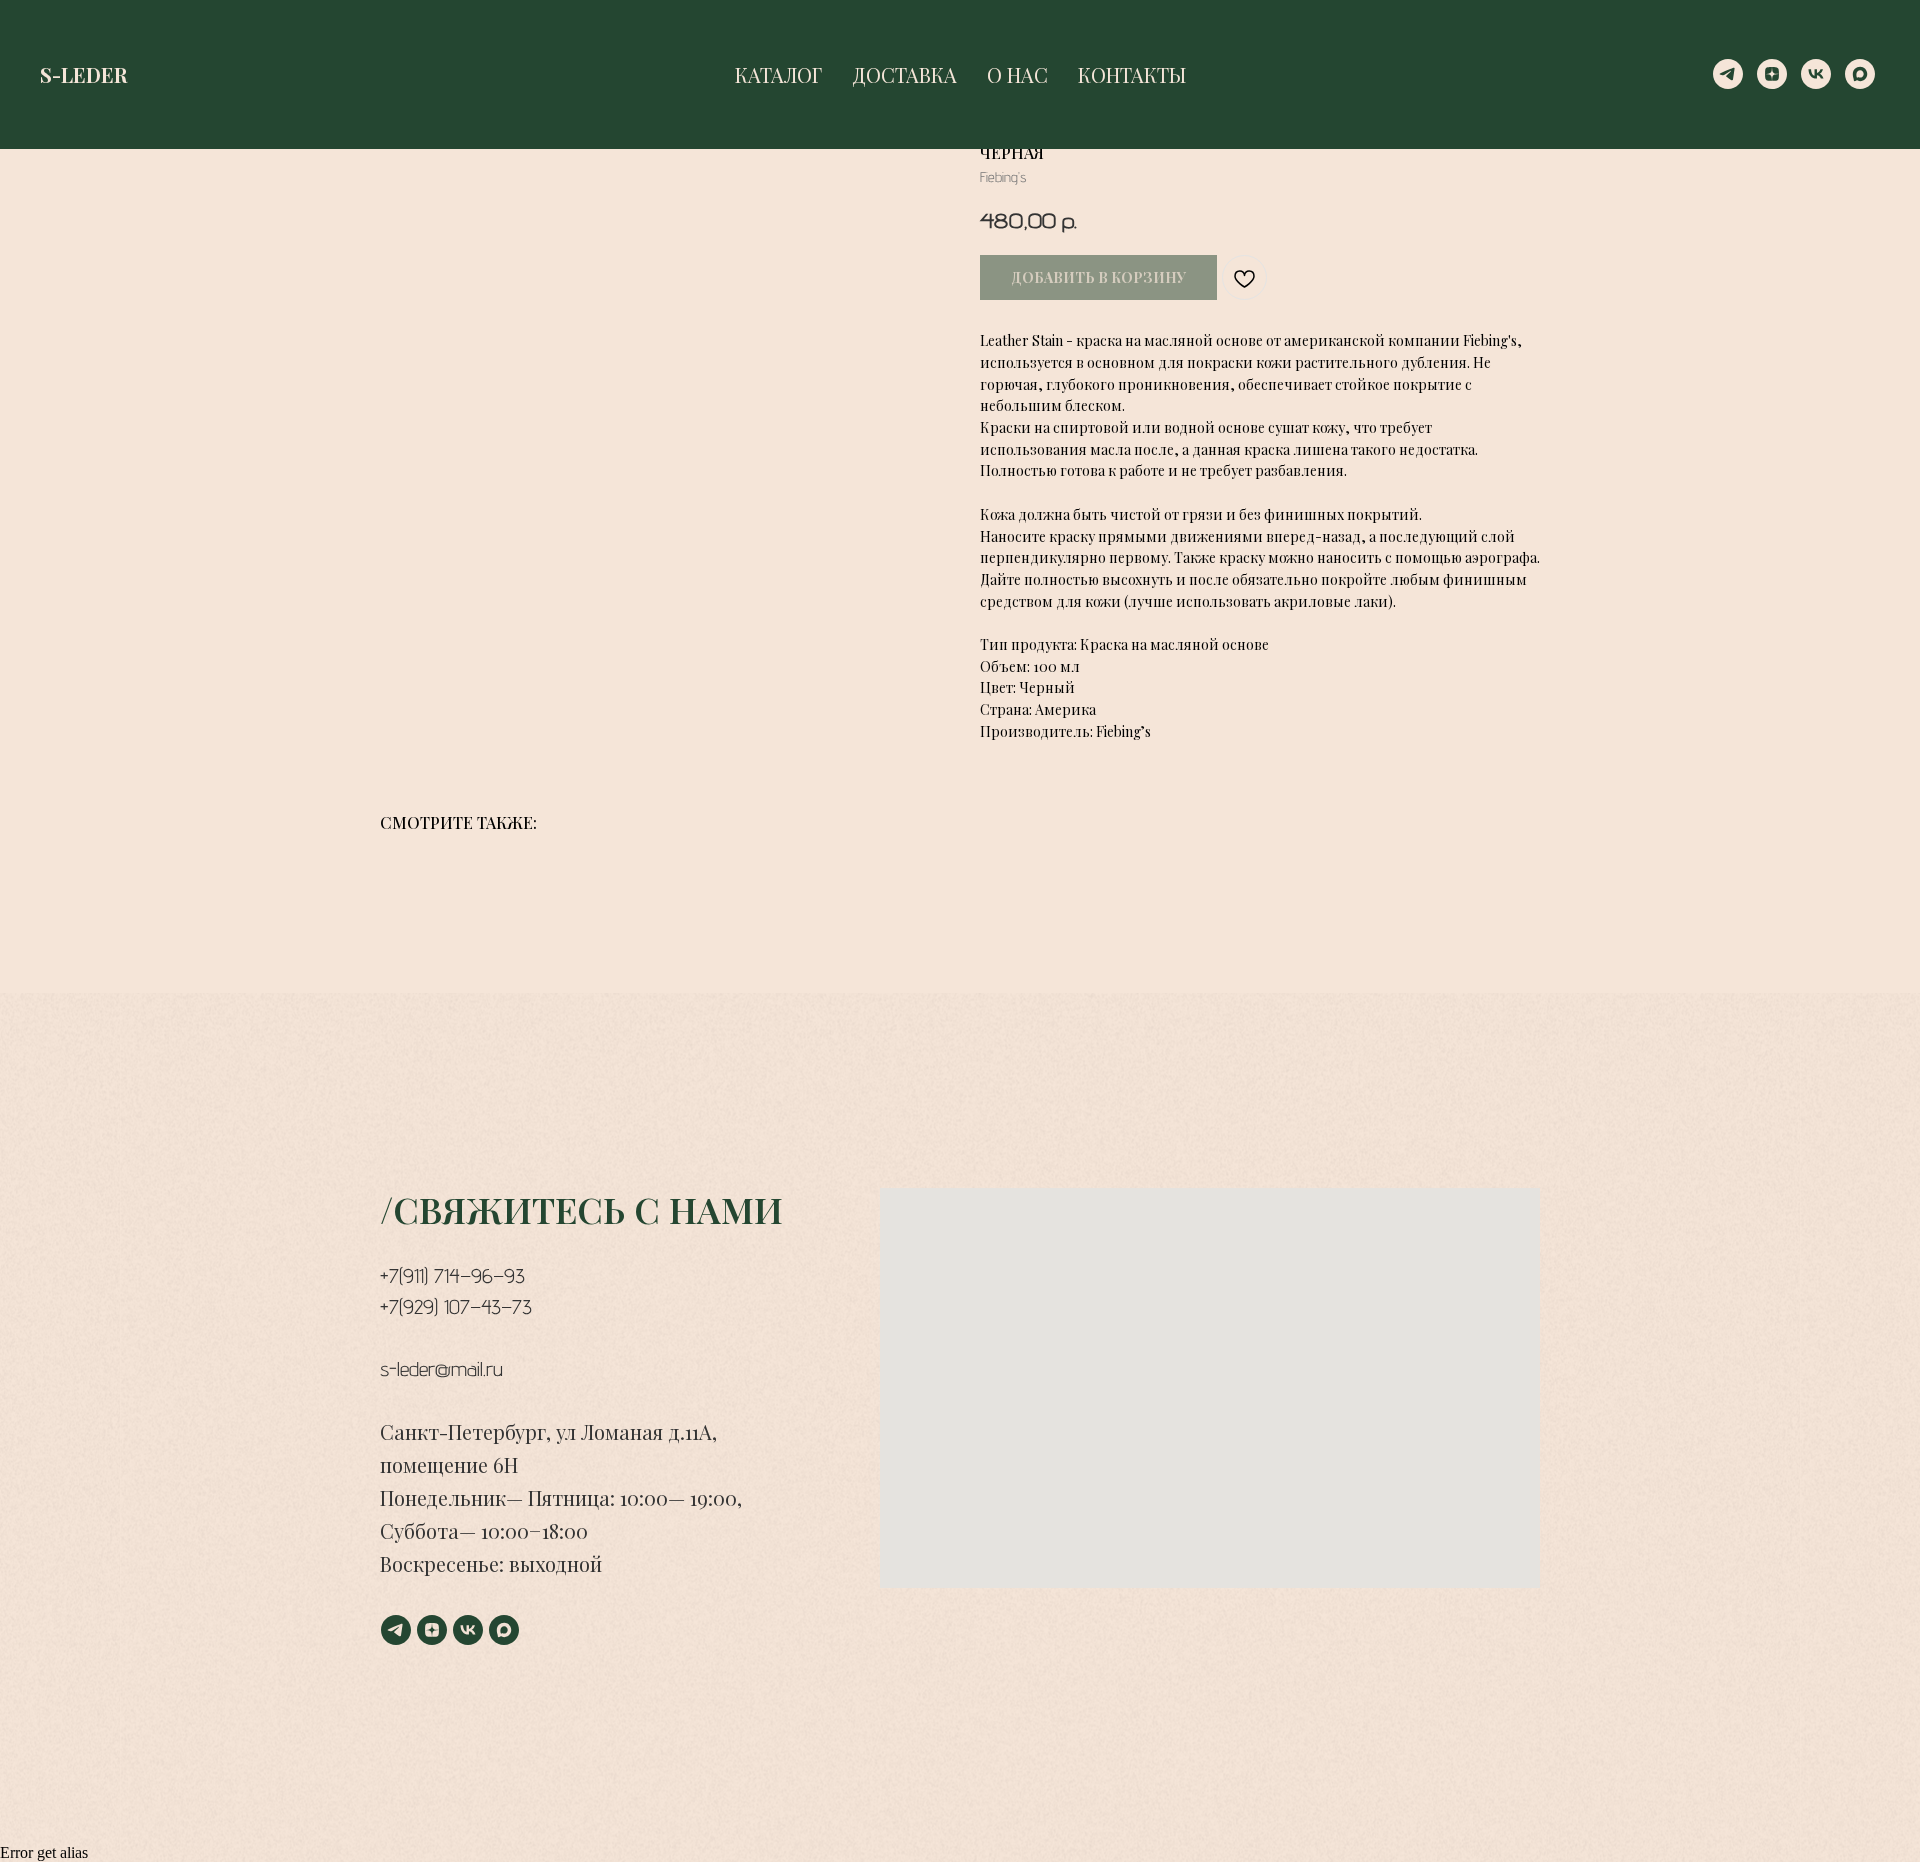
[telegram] (1728, 74)
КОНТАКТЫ (1132, 74)
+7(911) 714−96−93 (452, 1276)
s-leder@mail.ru (441, 1369)
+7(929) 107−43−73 (456, 1307)
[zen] (1772, 74)
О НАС (1017, 74)
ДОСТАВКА (904, 74)
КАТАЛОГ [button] (778, 74)
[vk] (1816, 74)
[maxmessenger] (1860, 74)
